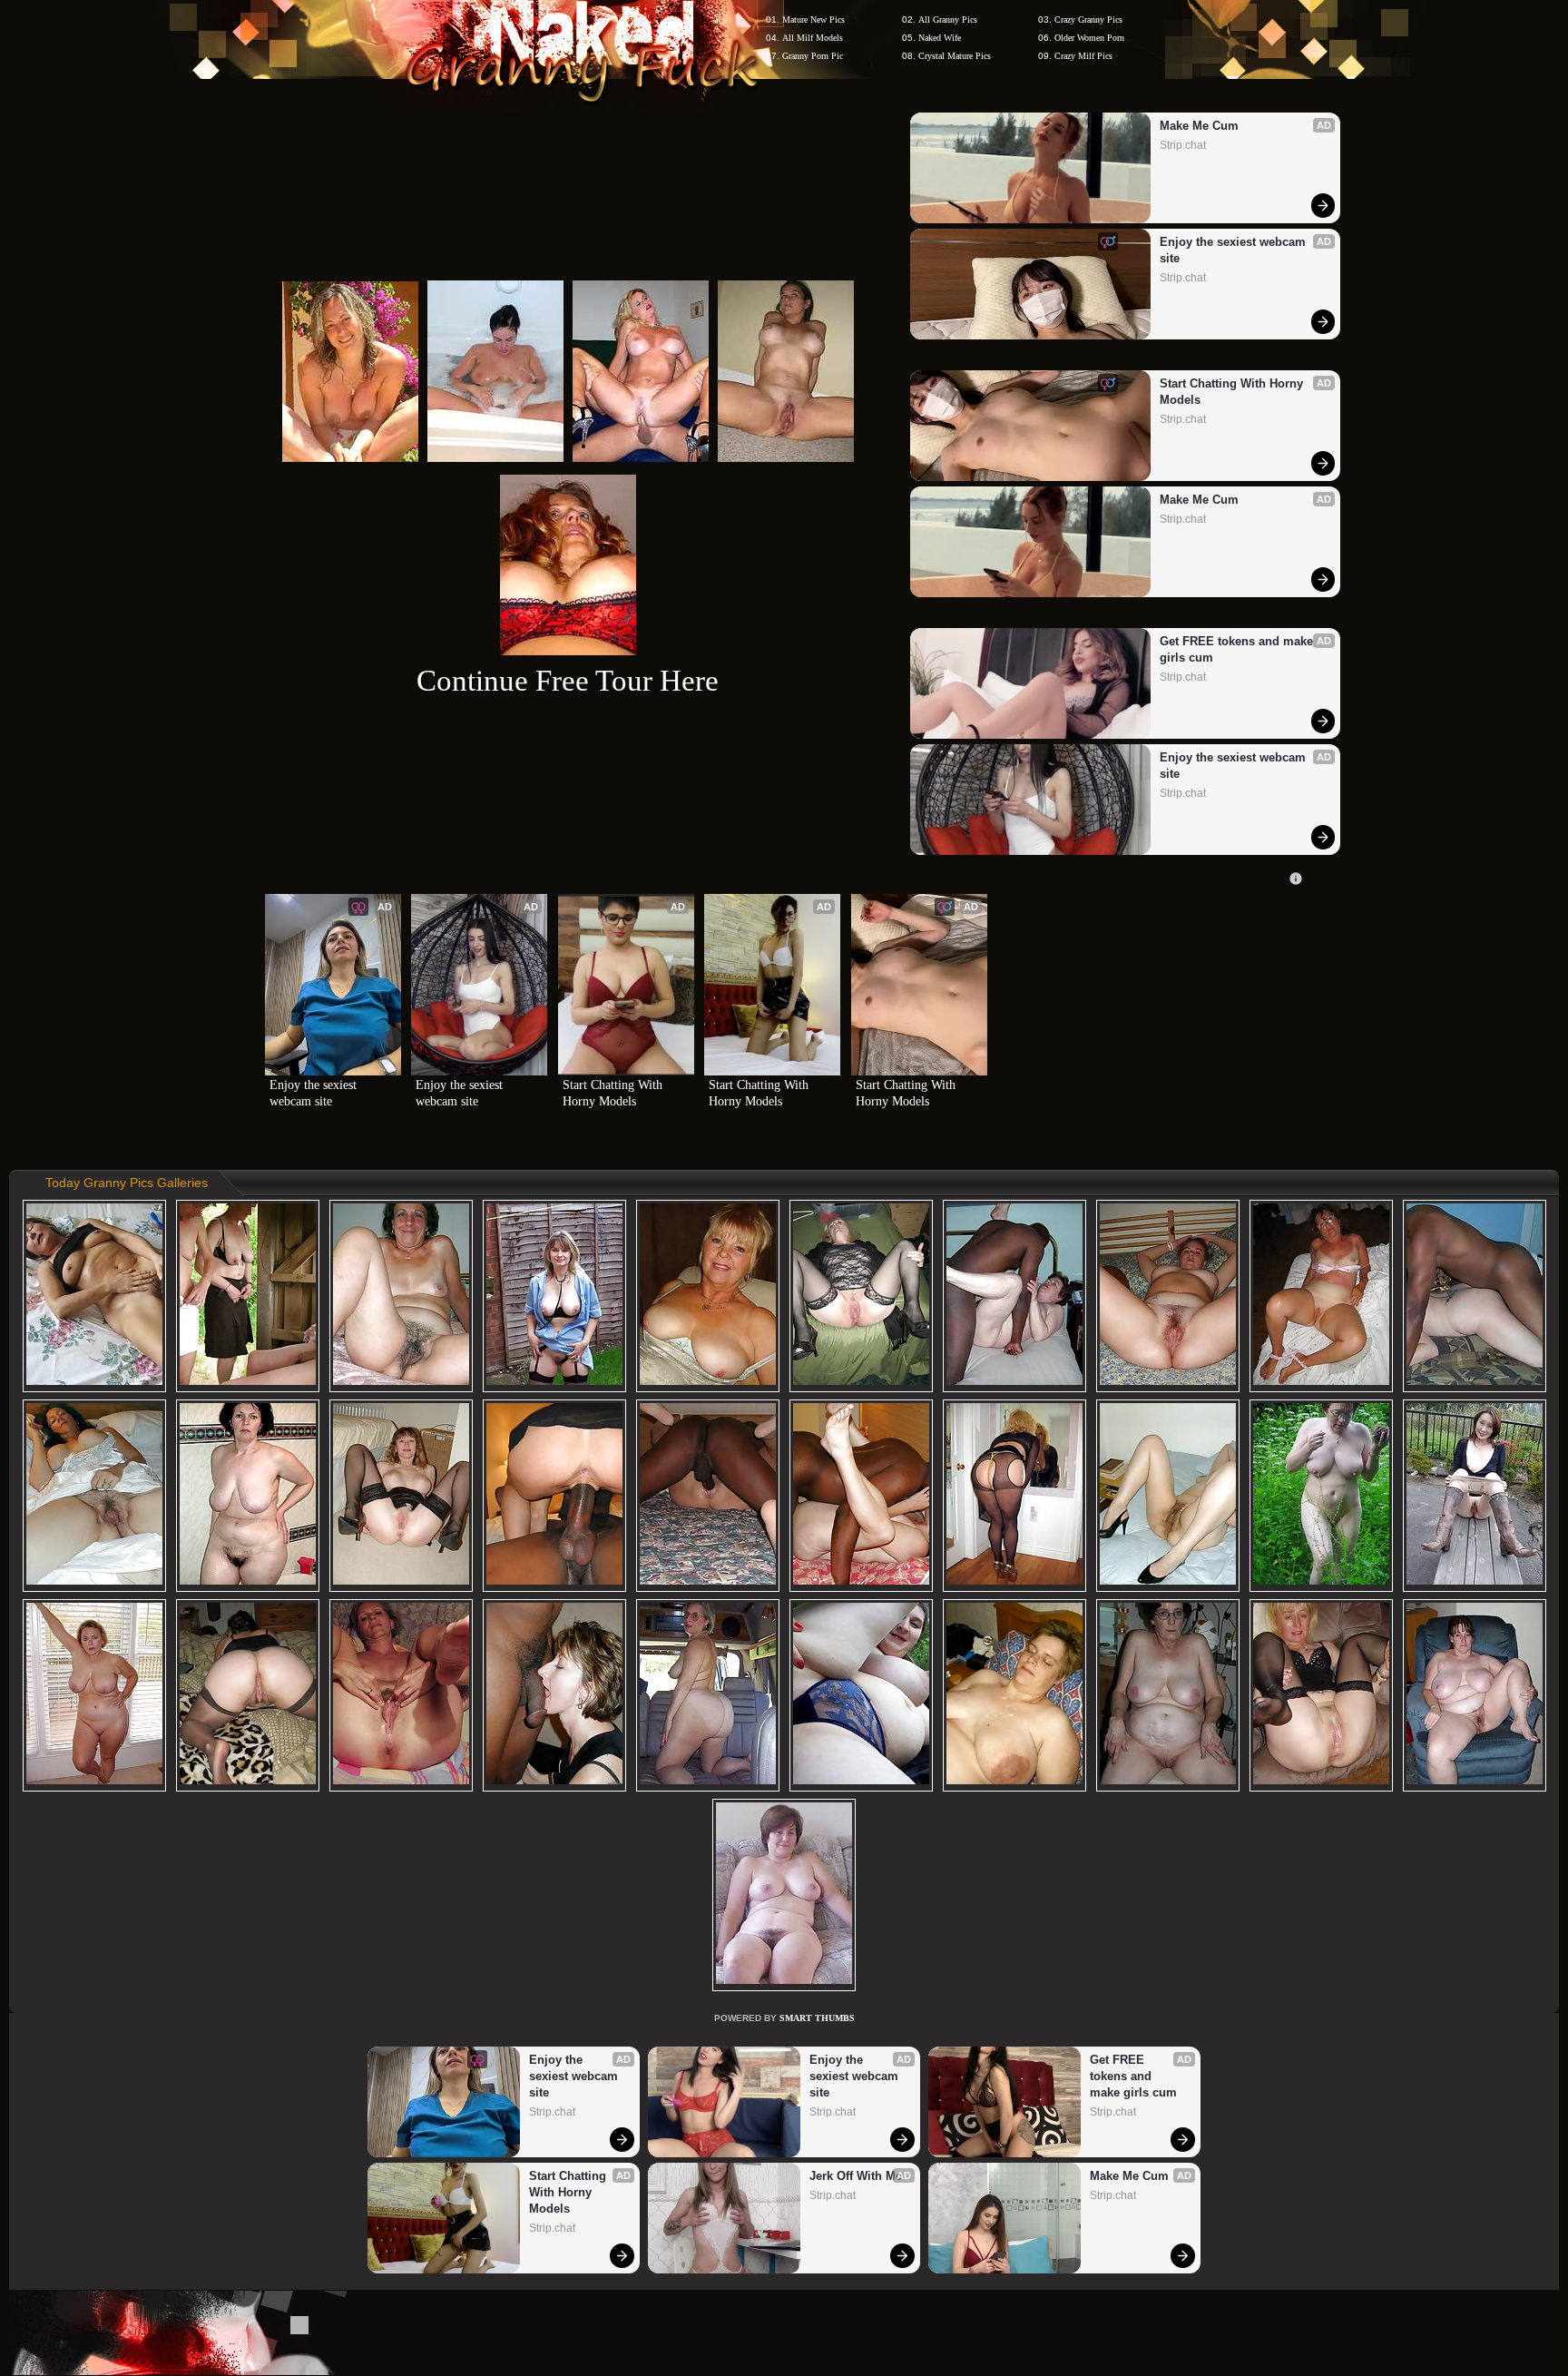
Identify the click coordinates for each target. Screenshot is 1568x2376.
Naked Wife (940, 38)
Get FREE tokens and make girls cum (1238, 649)
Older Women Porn (1089, 38)
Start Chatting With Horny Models (1233, 392)
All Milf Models (813, 38)
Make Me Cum (1199, 126)
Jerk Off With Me (856, 2176)
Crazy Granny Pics (1088, 20)
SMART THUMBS (817, 2018)
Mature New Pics (813, 20)
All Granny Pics (948, 20)
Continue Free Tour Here (568, 680)
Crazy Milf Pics (1083, 56)
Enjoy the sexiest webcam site (1235, 250)
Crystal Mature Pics (955, 56)
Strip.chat (1183, 145)
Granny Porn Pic (813, 56)
